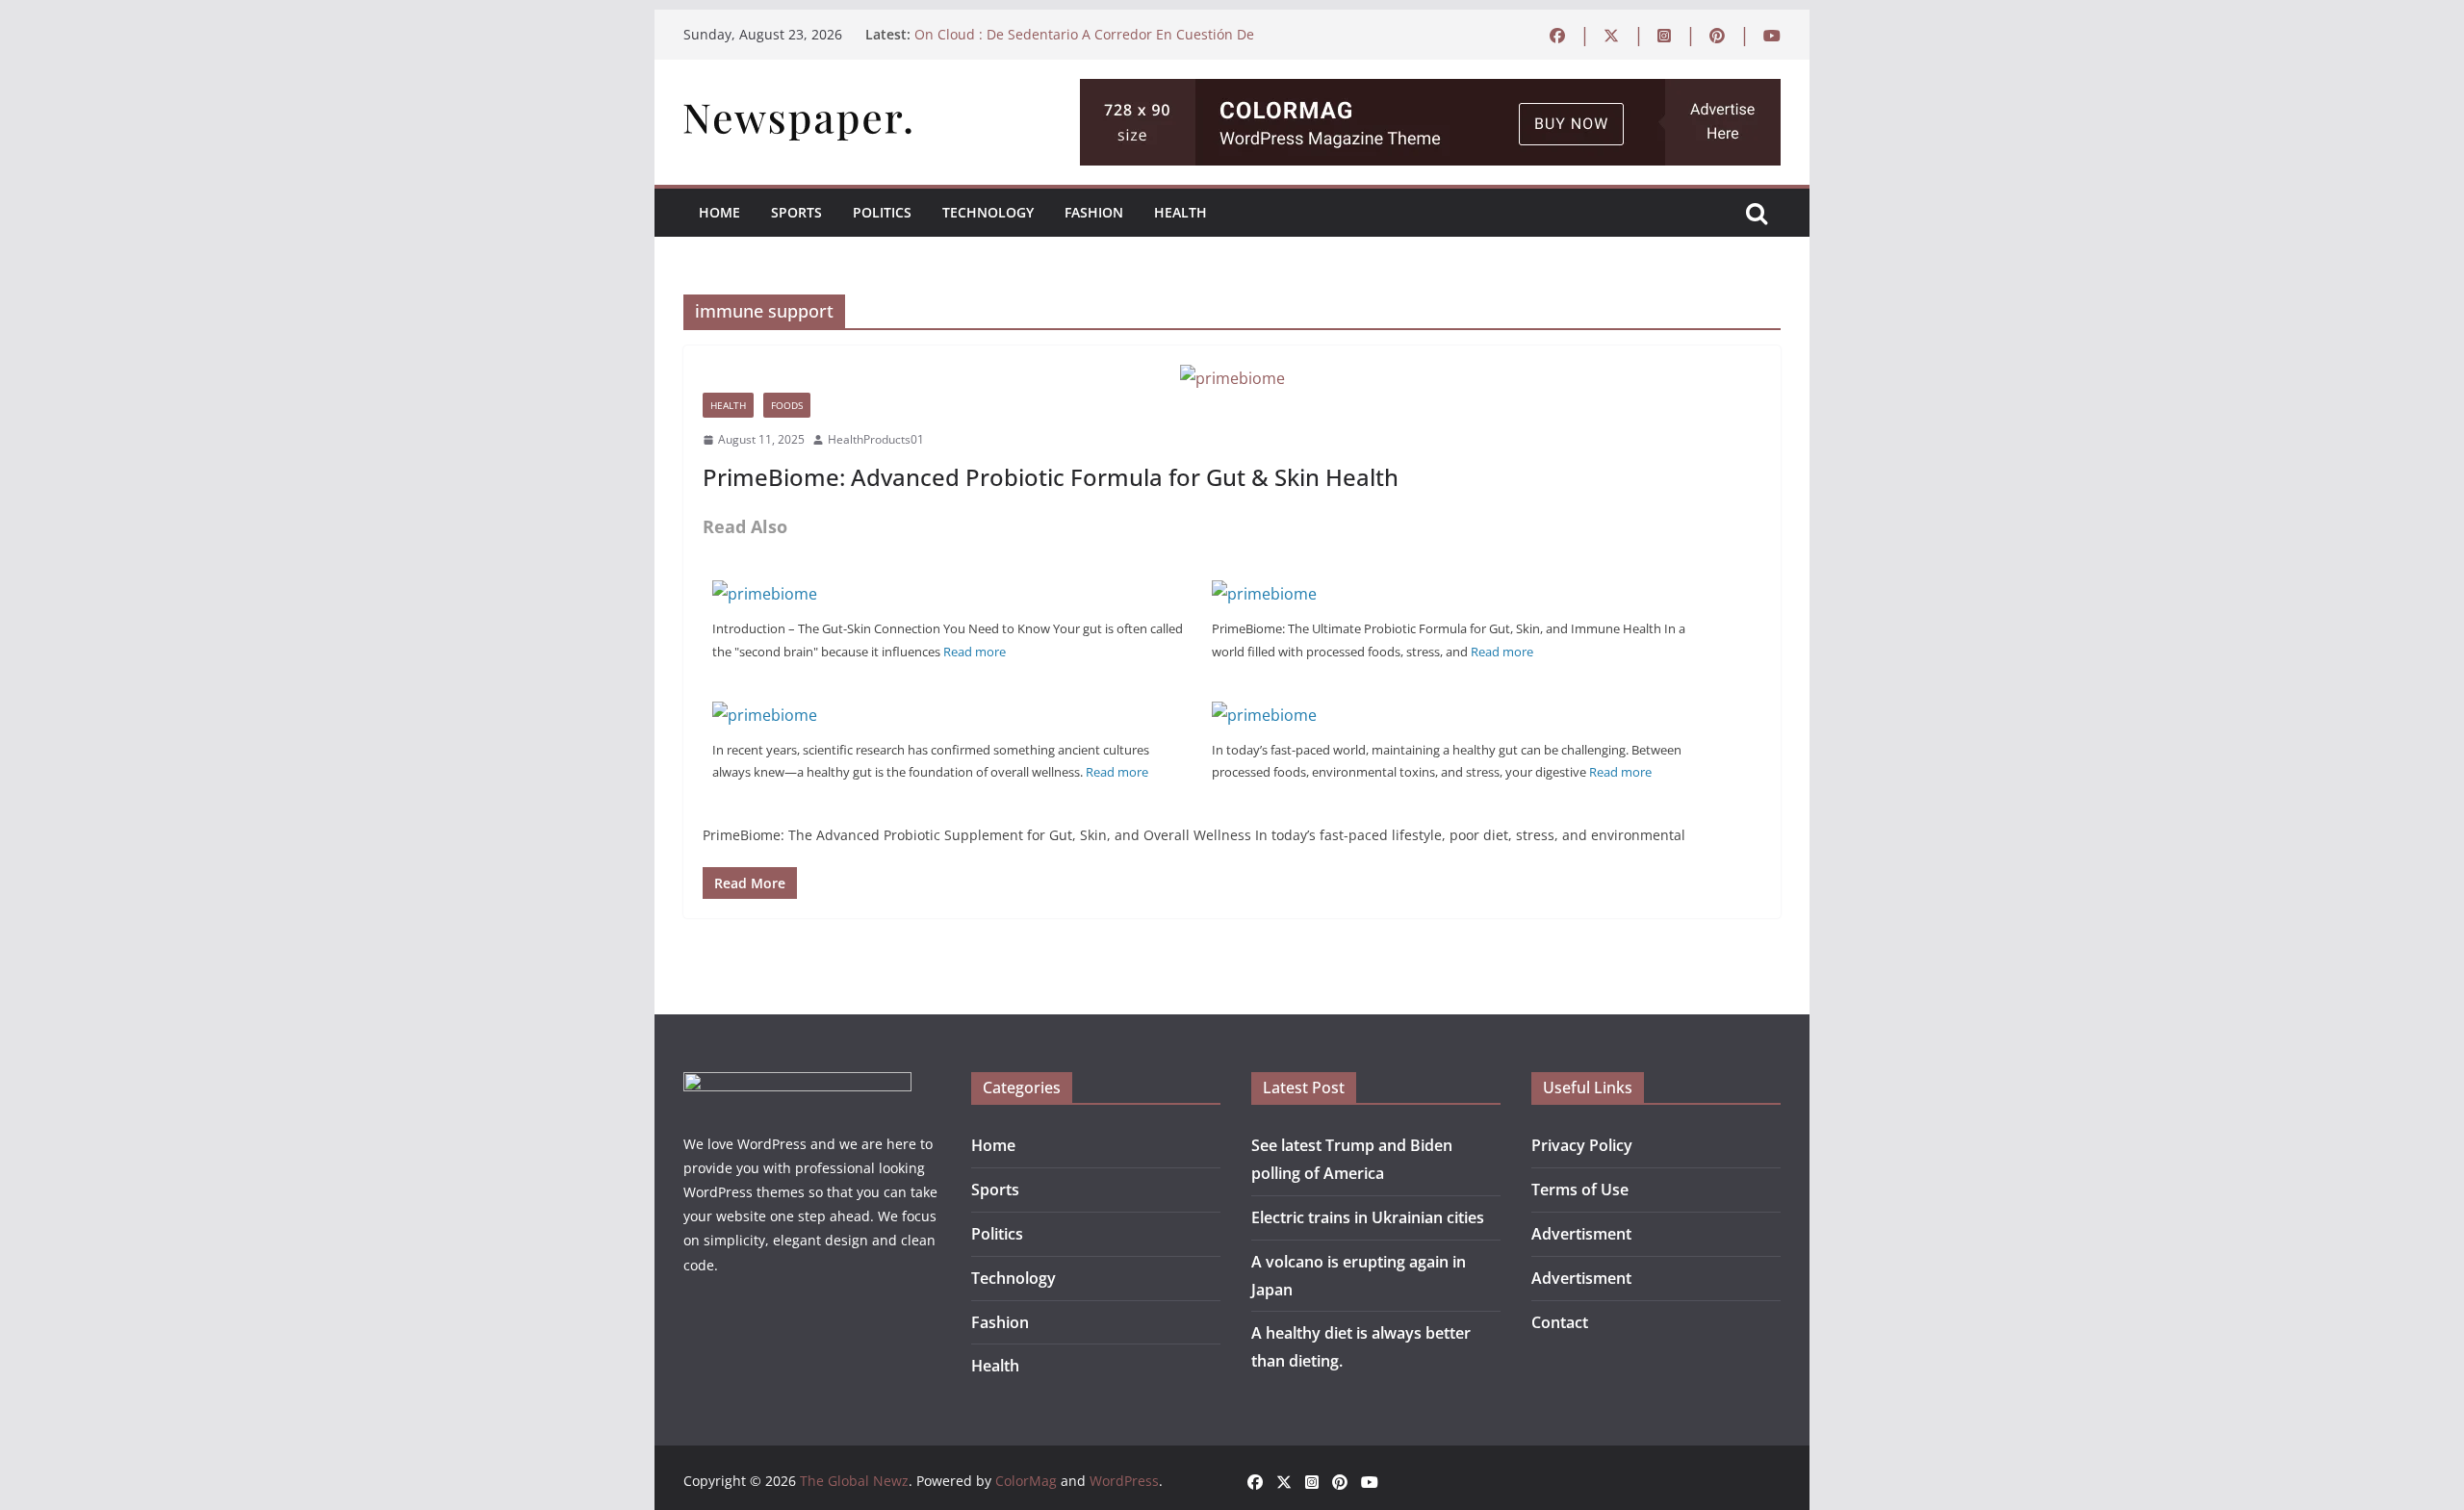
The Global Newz (854, 1481)
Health (1181, 212)
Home (719, 212)
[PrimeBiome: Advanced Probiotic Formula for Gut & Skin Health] (1232, 379)
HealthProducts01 (876, 439)
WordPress (1124, 1481)
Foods (787, 405)
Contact (1560, 1322)
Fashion (1094, 212)
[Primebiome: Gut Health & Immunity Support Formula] (1264, 715)
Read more (975, 652)
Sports (796, 212)
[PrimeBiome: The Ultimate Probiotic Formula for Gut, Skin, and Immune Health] (1264, 594)
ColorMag (1026, 1481)
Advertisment (1581, 1234)
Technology (988, 212)
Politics (882, 212)
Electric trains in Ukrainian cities (1368, 1217)
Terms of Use (1580, 1190)
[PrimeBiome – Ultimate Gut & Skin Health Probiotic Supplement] (765, 594)
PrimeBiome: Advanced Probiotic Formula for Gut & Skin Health (1051, 477)
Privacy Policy (1582, 1145)
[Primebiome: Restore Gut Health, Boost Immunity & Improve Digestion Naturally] (765, 715)
